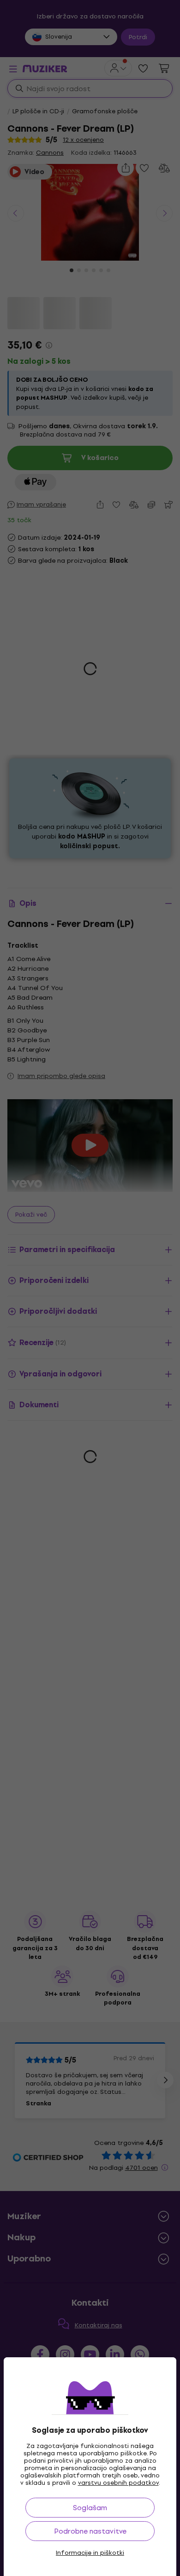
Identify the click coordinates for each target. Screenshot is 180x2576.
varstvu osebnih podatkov (118, 2483)
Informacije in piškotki (90, 2553)
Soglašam (90, 2508)
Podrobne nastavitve (90, 2531)
